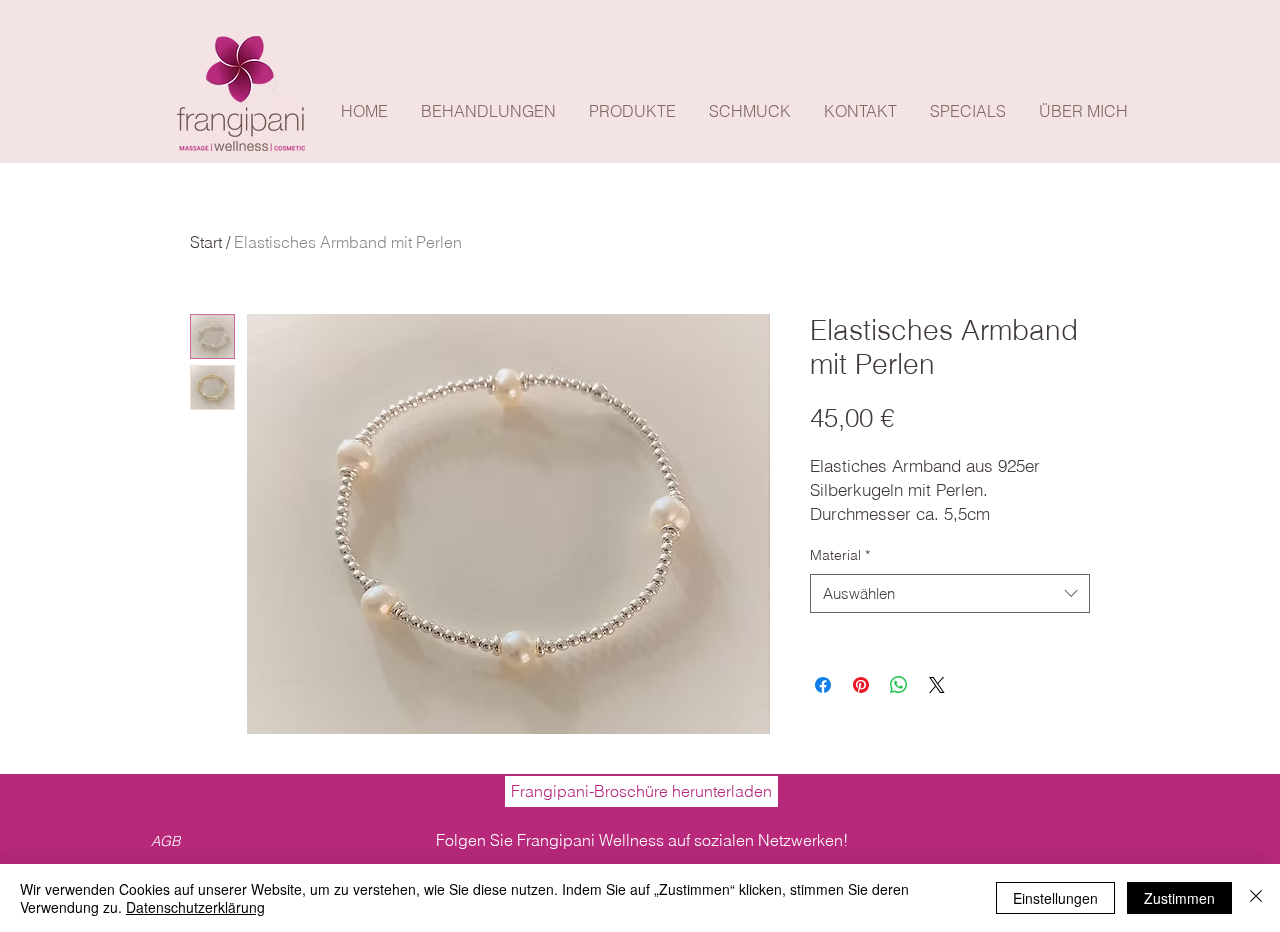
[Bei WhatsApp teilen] (899, 685)
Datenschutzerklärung (195, 907)
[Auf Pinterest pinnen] (861, 685)
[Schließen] (1256, 898)
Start (206, 242)
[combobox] (950, 593)
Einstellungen (1055, 898)
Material (840, 555)
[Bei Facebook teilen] (823, 685)
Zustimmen (1179, 898)
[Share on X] (937, 685)
